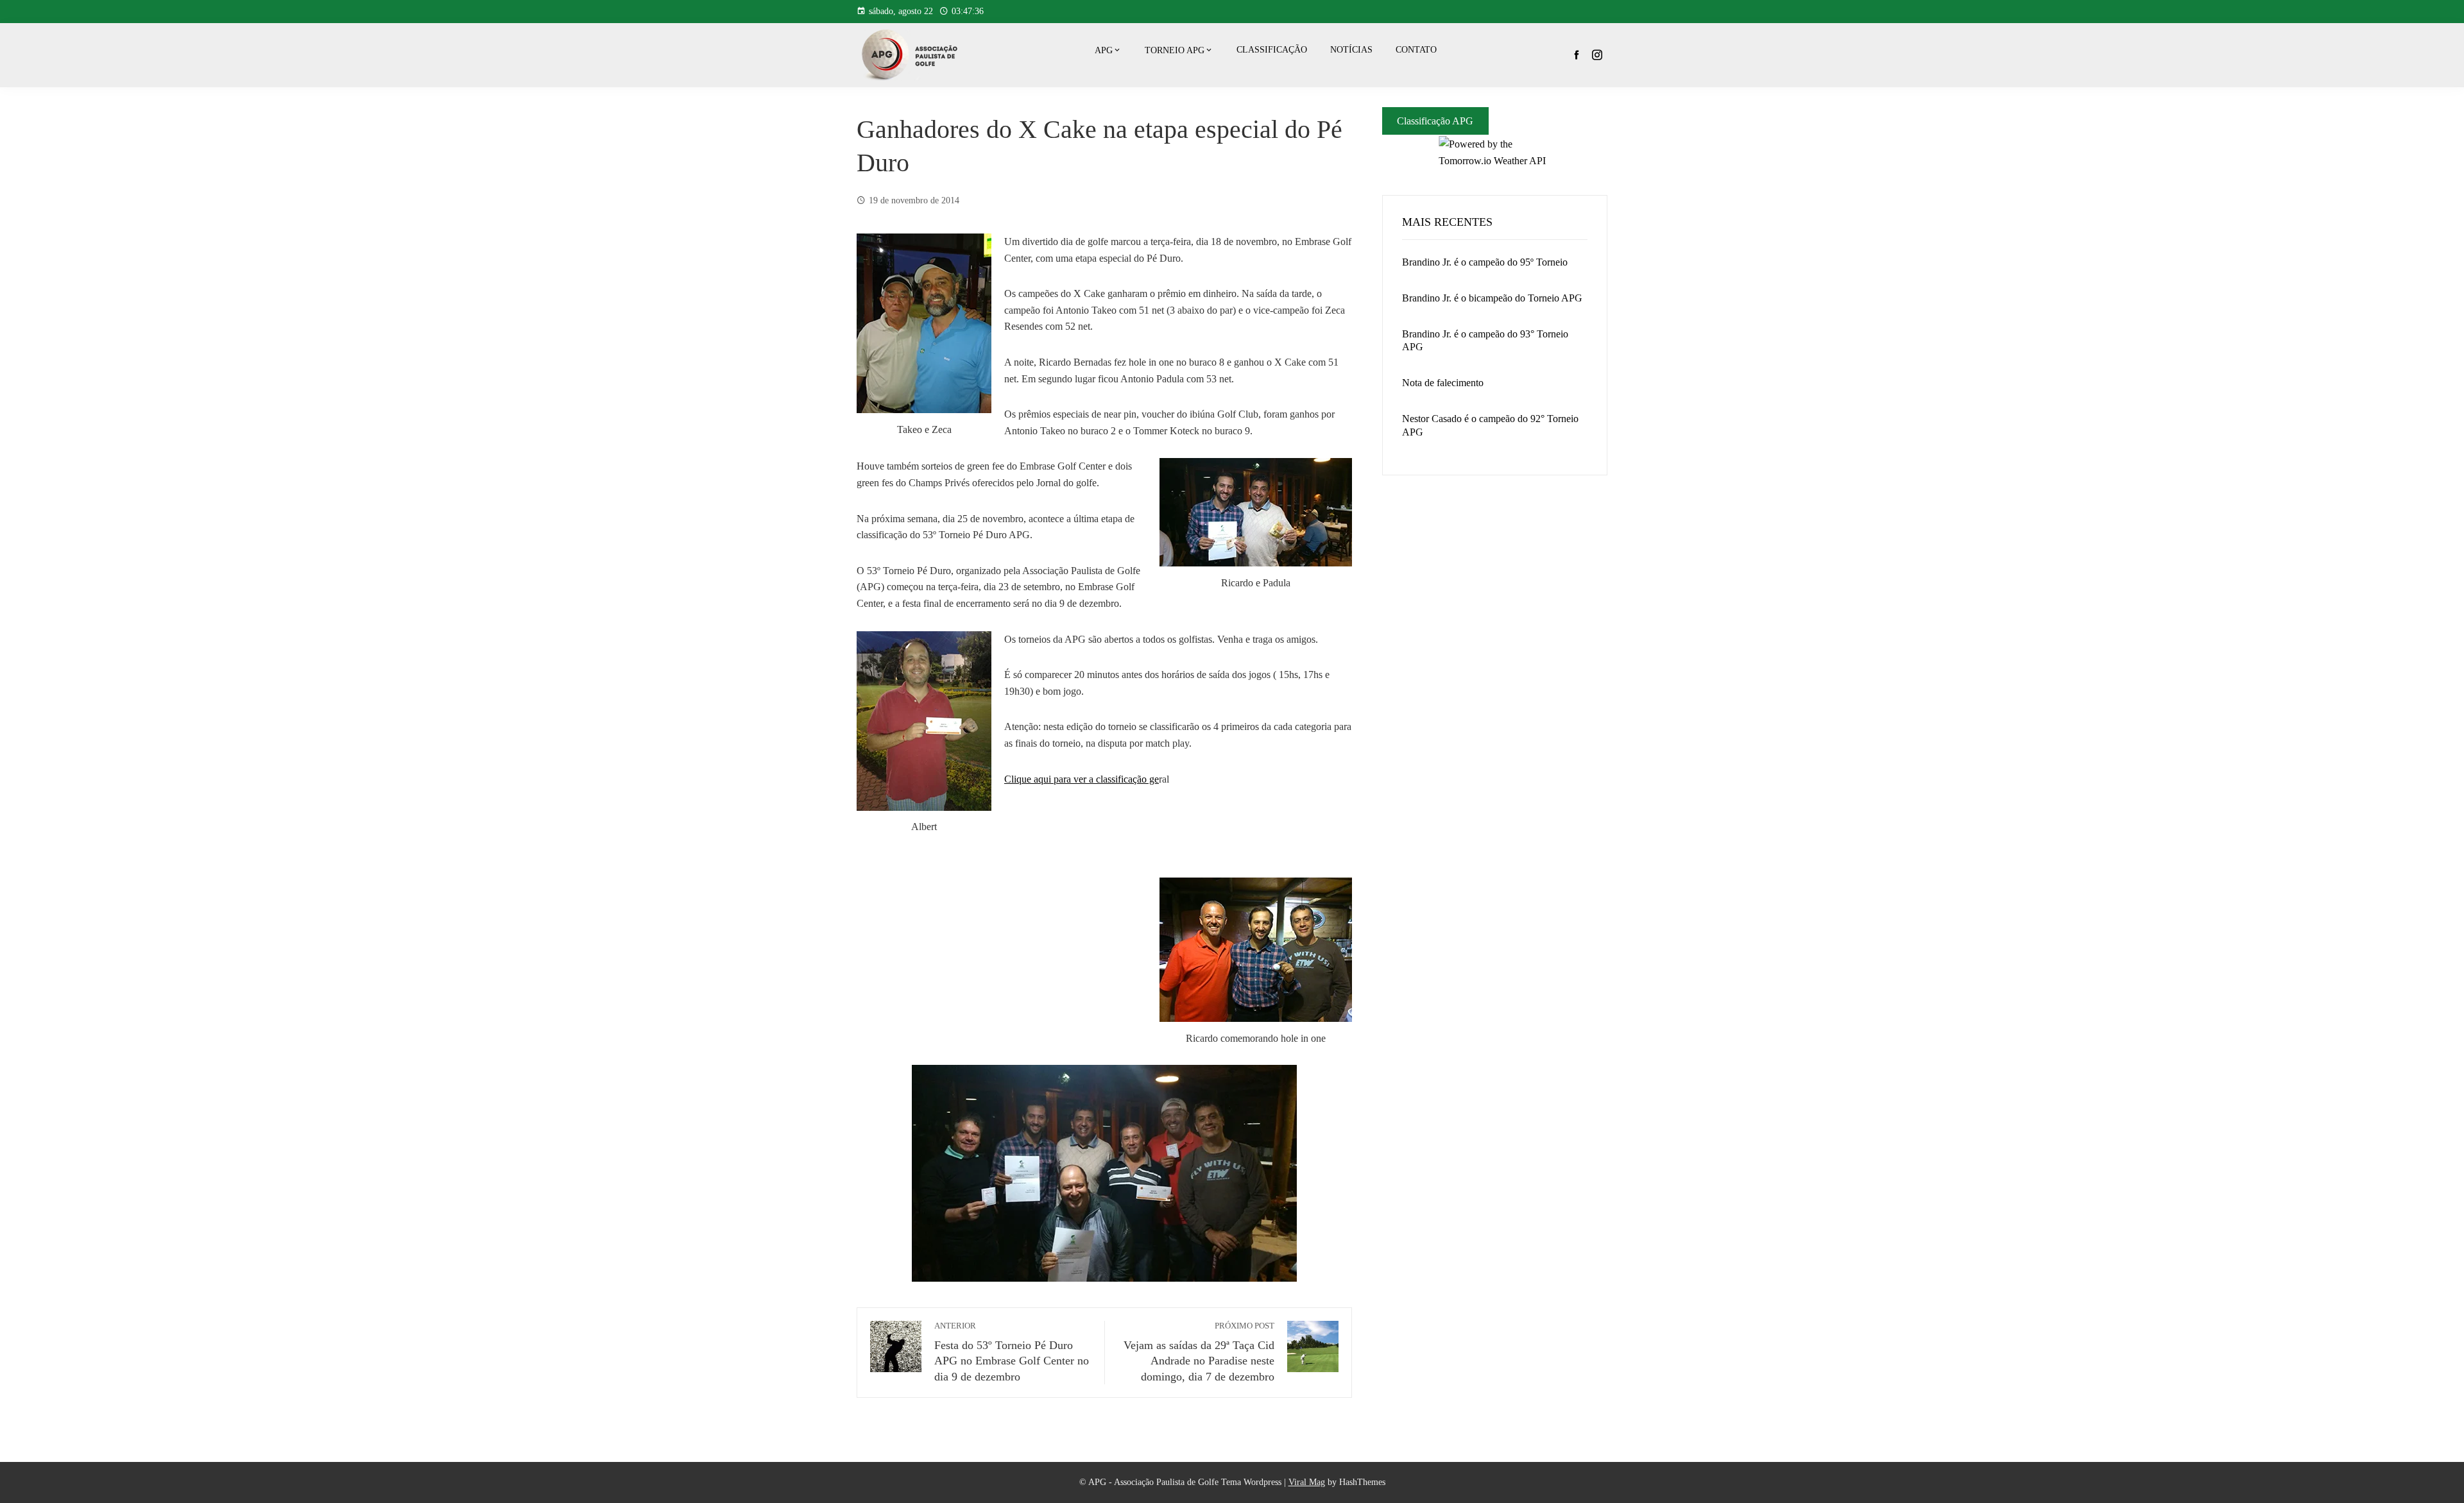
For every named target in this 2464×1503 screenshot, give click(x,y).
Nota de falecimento (1443, 383)
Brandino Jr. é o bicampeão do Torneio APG (1492, 298)
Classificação (1272, 50)
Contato (1416, 50)
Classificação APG (1435, 121)
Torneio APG (1175, 50)
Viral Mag (1307, 1482)
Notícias (1351, 50)
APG (1104, 50)
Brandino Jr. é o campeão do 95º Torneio (1485, 262)
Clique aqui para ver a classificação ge (1082, 779)
